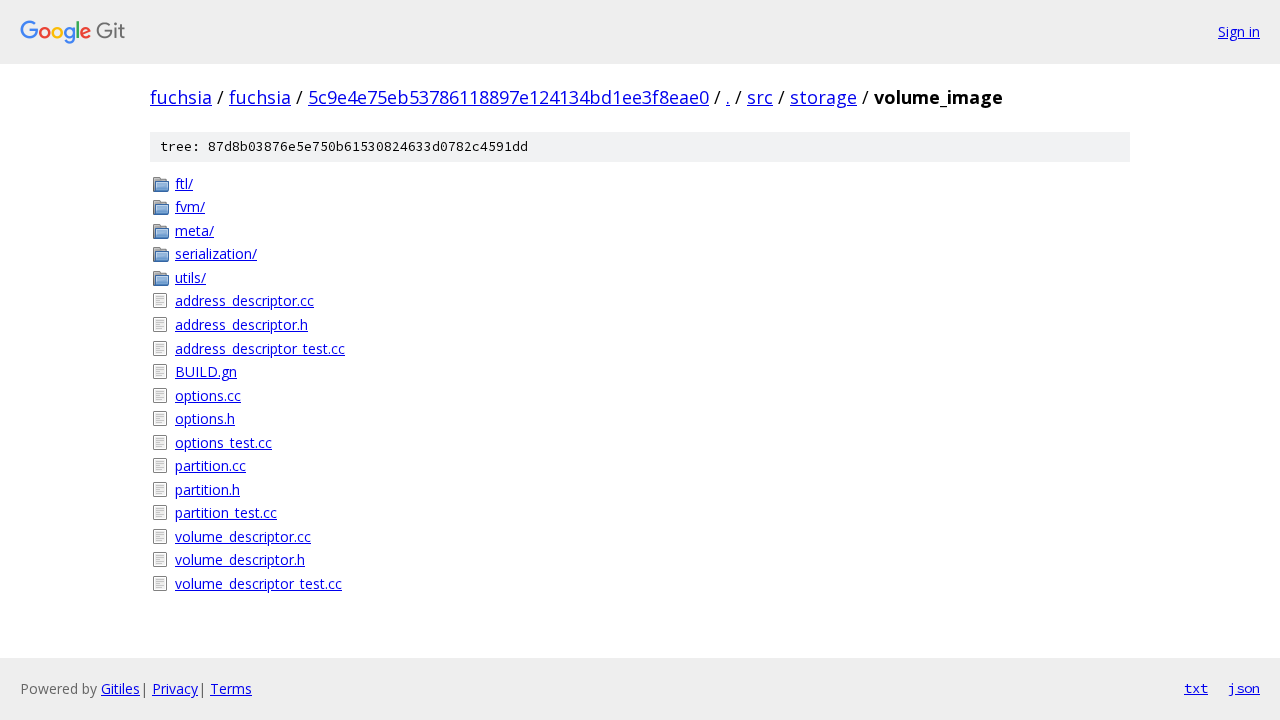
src (760, 97)
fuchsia (181, 97)
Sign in (1239, 31)
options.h (205, 418)
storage (823, 97)
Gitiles (120, 688)
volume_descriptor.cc (243, 536)
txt (1196, 688)
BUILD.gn (206, 371)
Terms (231, 688)
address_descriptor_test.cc (260, 348)
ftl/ (184, 183)
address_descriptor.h (241, 324)
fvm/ (190, 206)
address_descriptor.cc (244, 300)
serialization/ (216, 253)
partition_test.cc (226, 512)
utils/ (190, 277)
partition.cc (210, 465)
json (1244, 688)
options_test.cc (223, 442)
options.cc (208, 395)
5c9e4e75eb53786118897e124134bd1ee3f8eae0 (508, 97)
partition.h (207, 489)
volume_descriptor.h (240, 559)
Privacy (175, 688)
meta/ (194, 230)
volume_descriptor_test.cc (258, 583)
